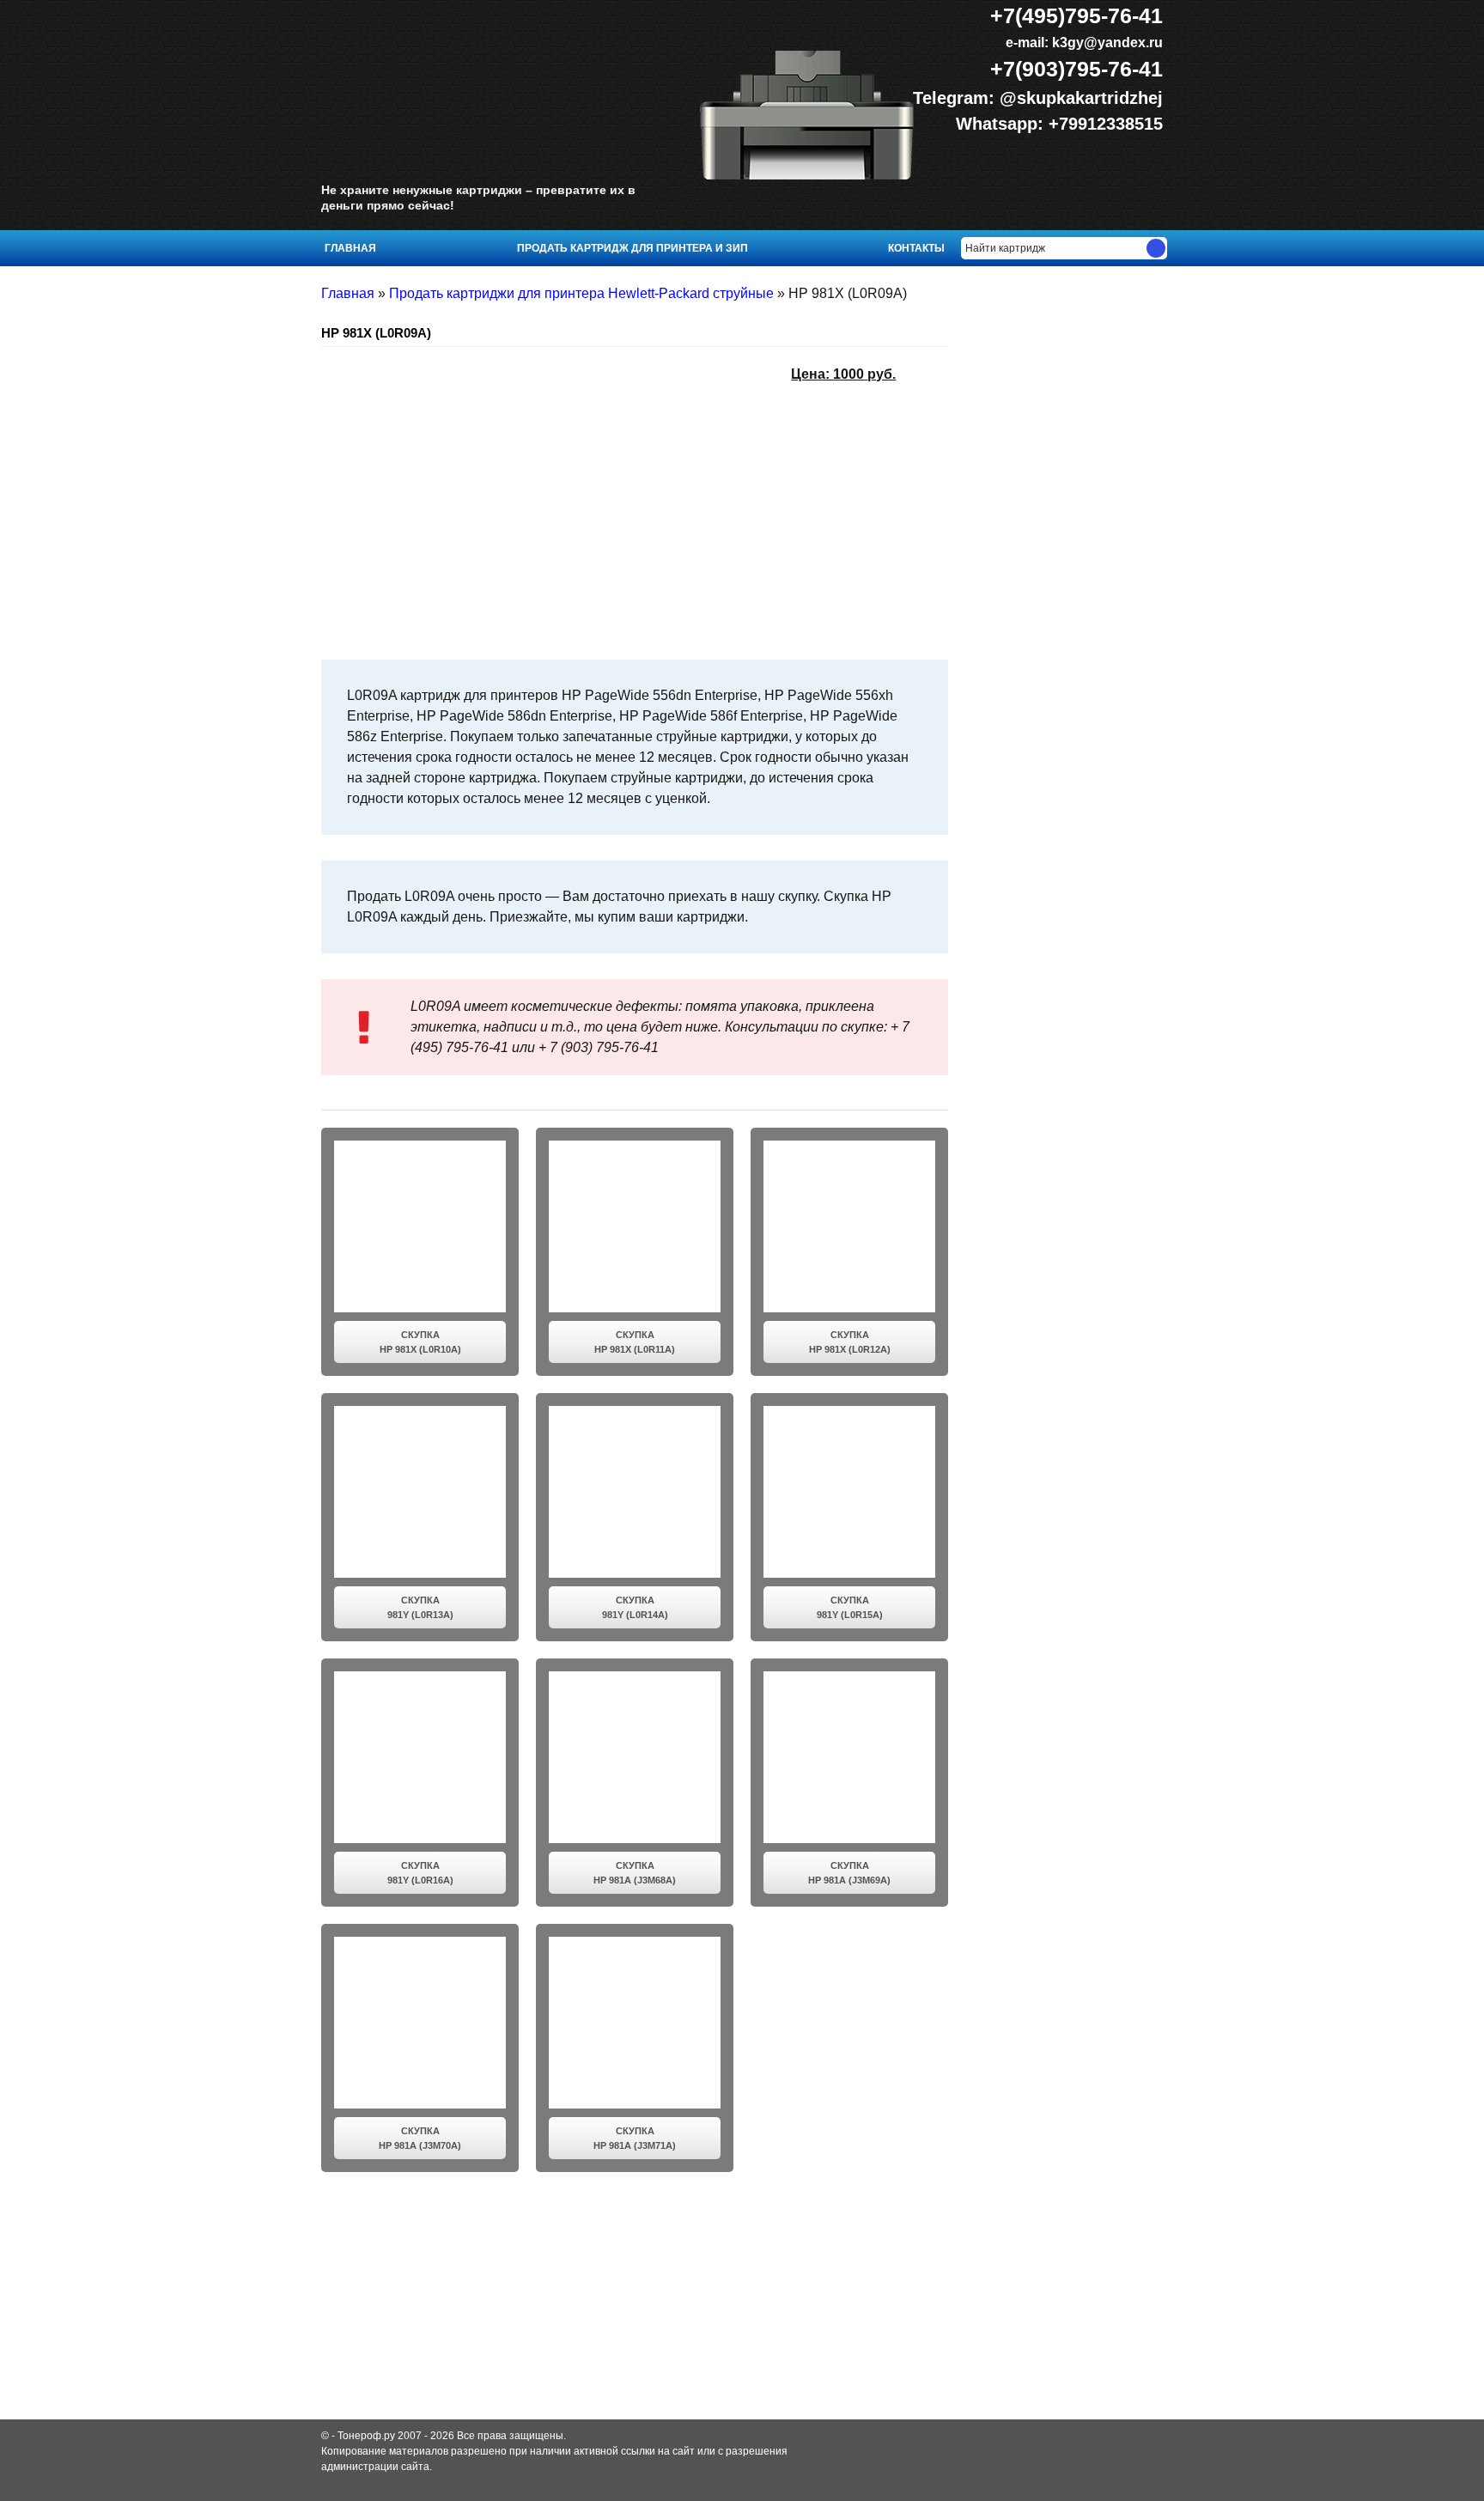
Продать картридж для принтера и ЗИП (633, 248)
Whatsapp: (1002, 124)
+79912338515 (1106, 124)
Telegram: (956, 98)
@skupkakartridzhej (1081, 98)
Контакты (916, 248)
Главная (350, 248)
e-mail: (1083, 43)
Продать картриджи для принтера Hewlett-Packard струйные (581, 293)
